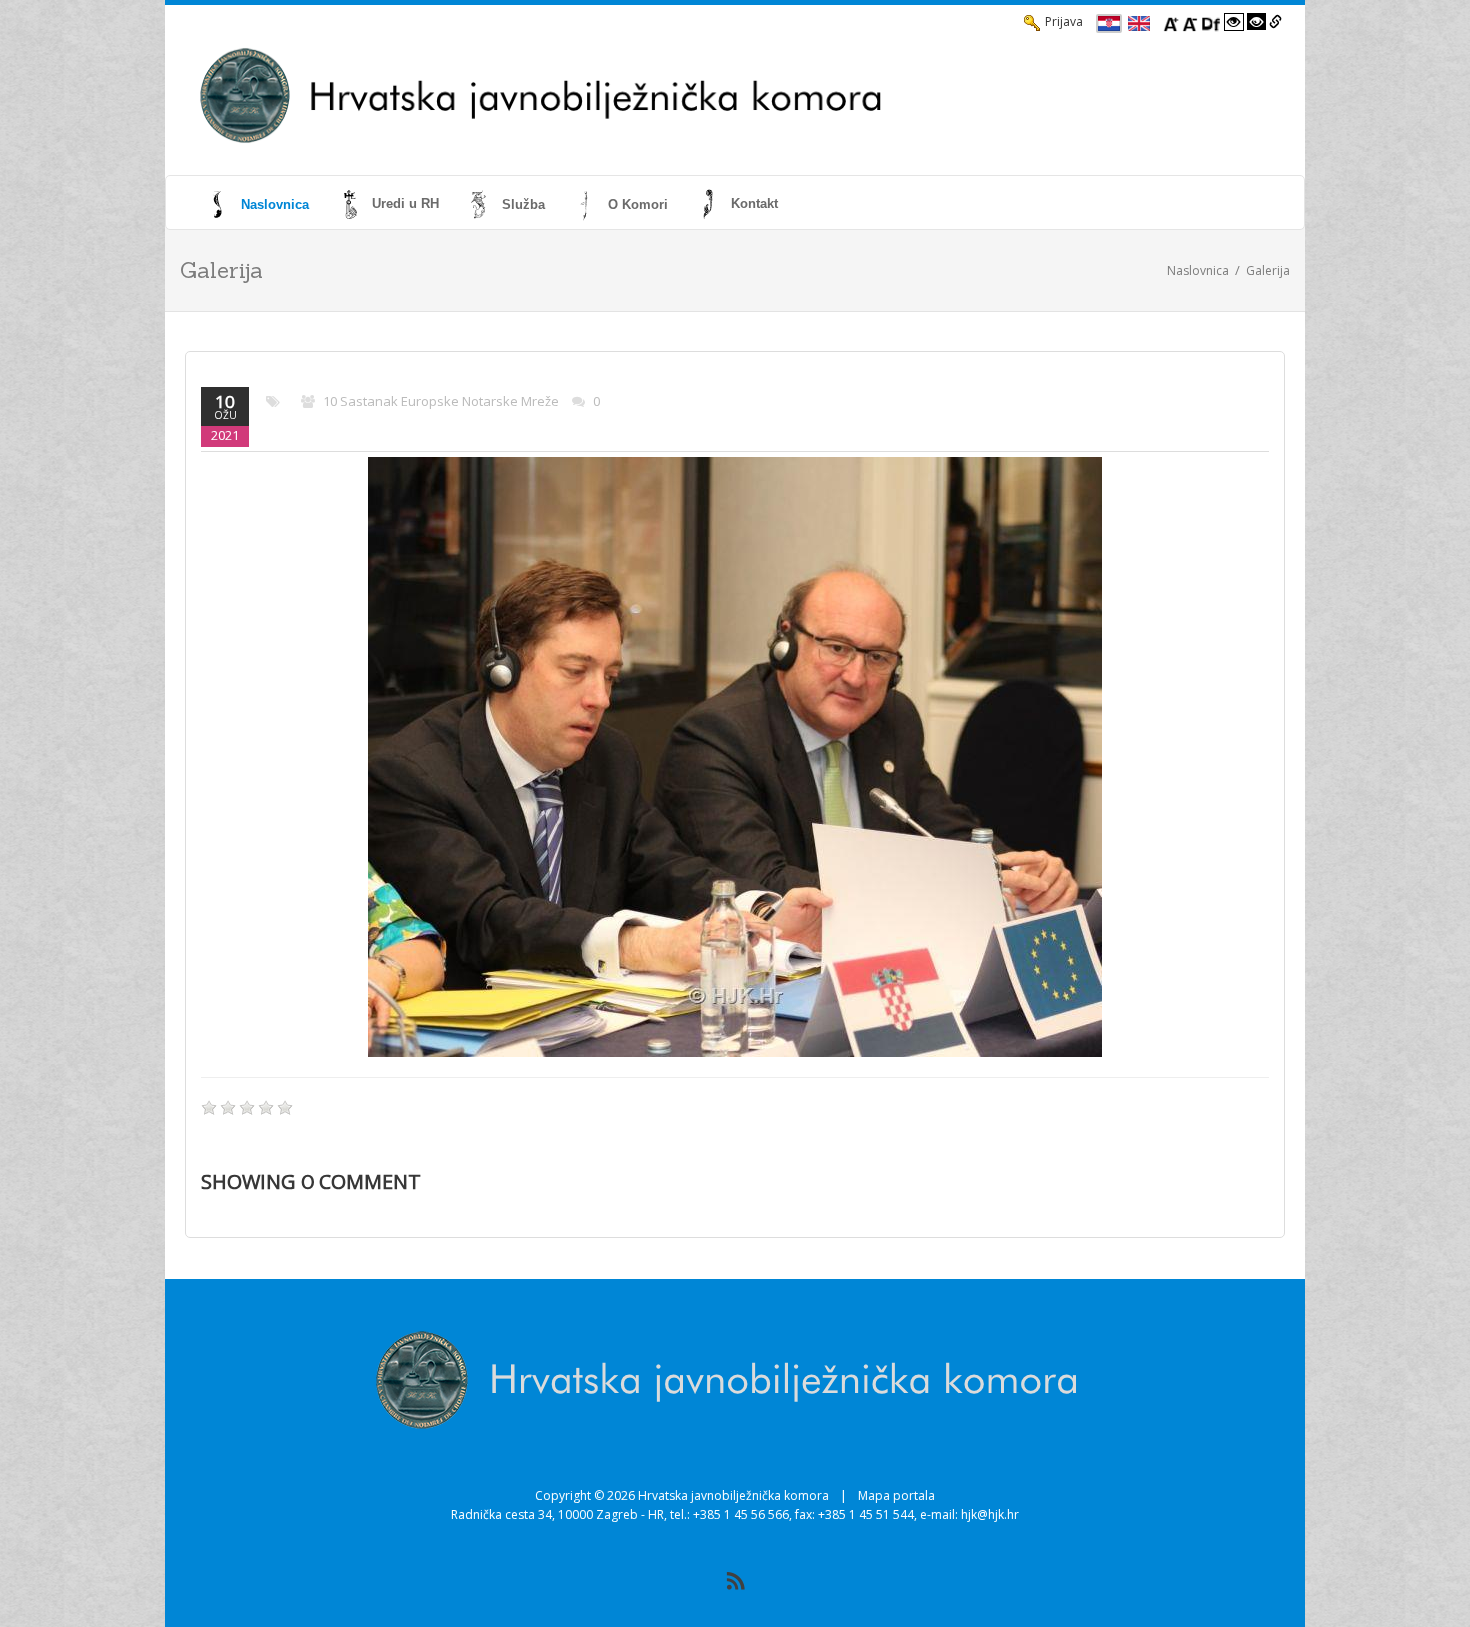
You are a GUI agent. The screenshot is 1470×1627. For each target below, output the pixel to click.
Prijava (1064, 21)
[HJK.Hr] (671, 96)
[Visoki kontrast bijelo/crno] (1234, 22)
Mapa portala (896, 1495)
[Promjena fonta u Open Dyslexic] (1211, 22)
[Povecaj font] (1171, 22)
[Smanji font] (1190, 22)
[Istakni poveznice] (1275, 22)
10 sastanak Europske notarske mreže (441, 401)
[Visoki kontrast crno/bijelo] (1257, 22)
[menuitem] (260, 204)
